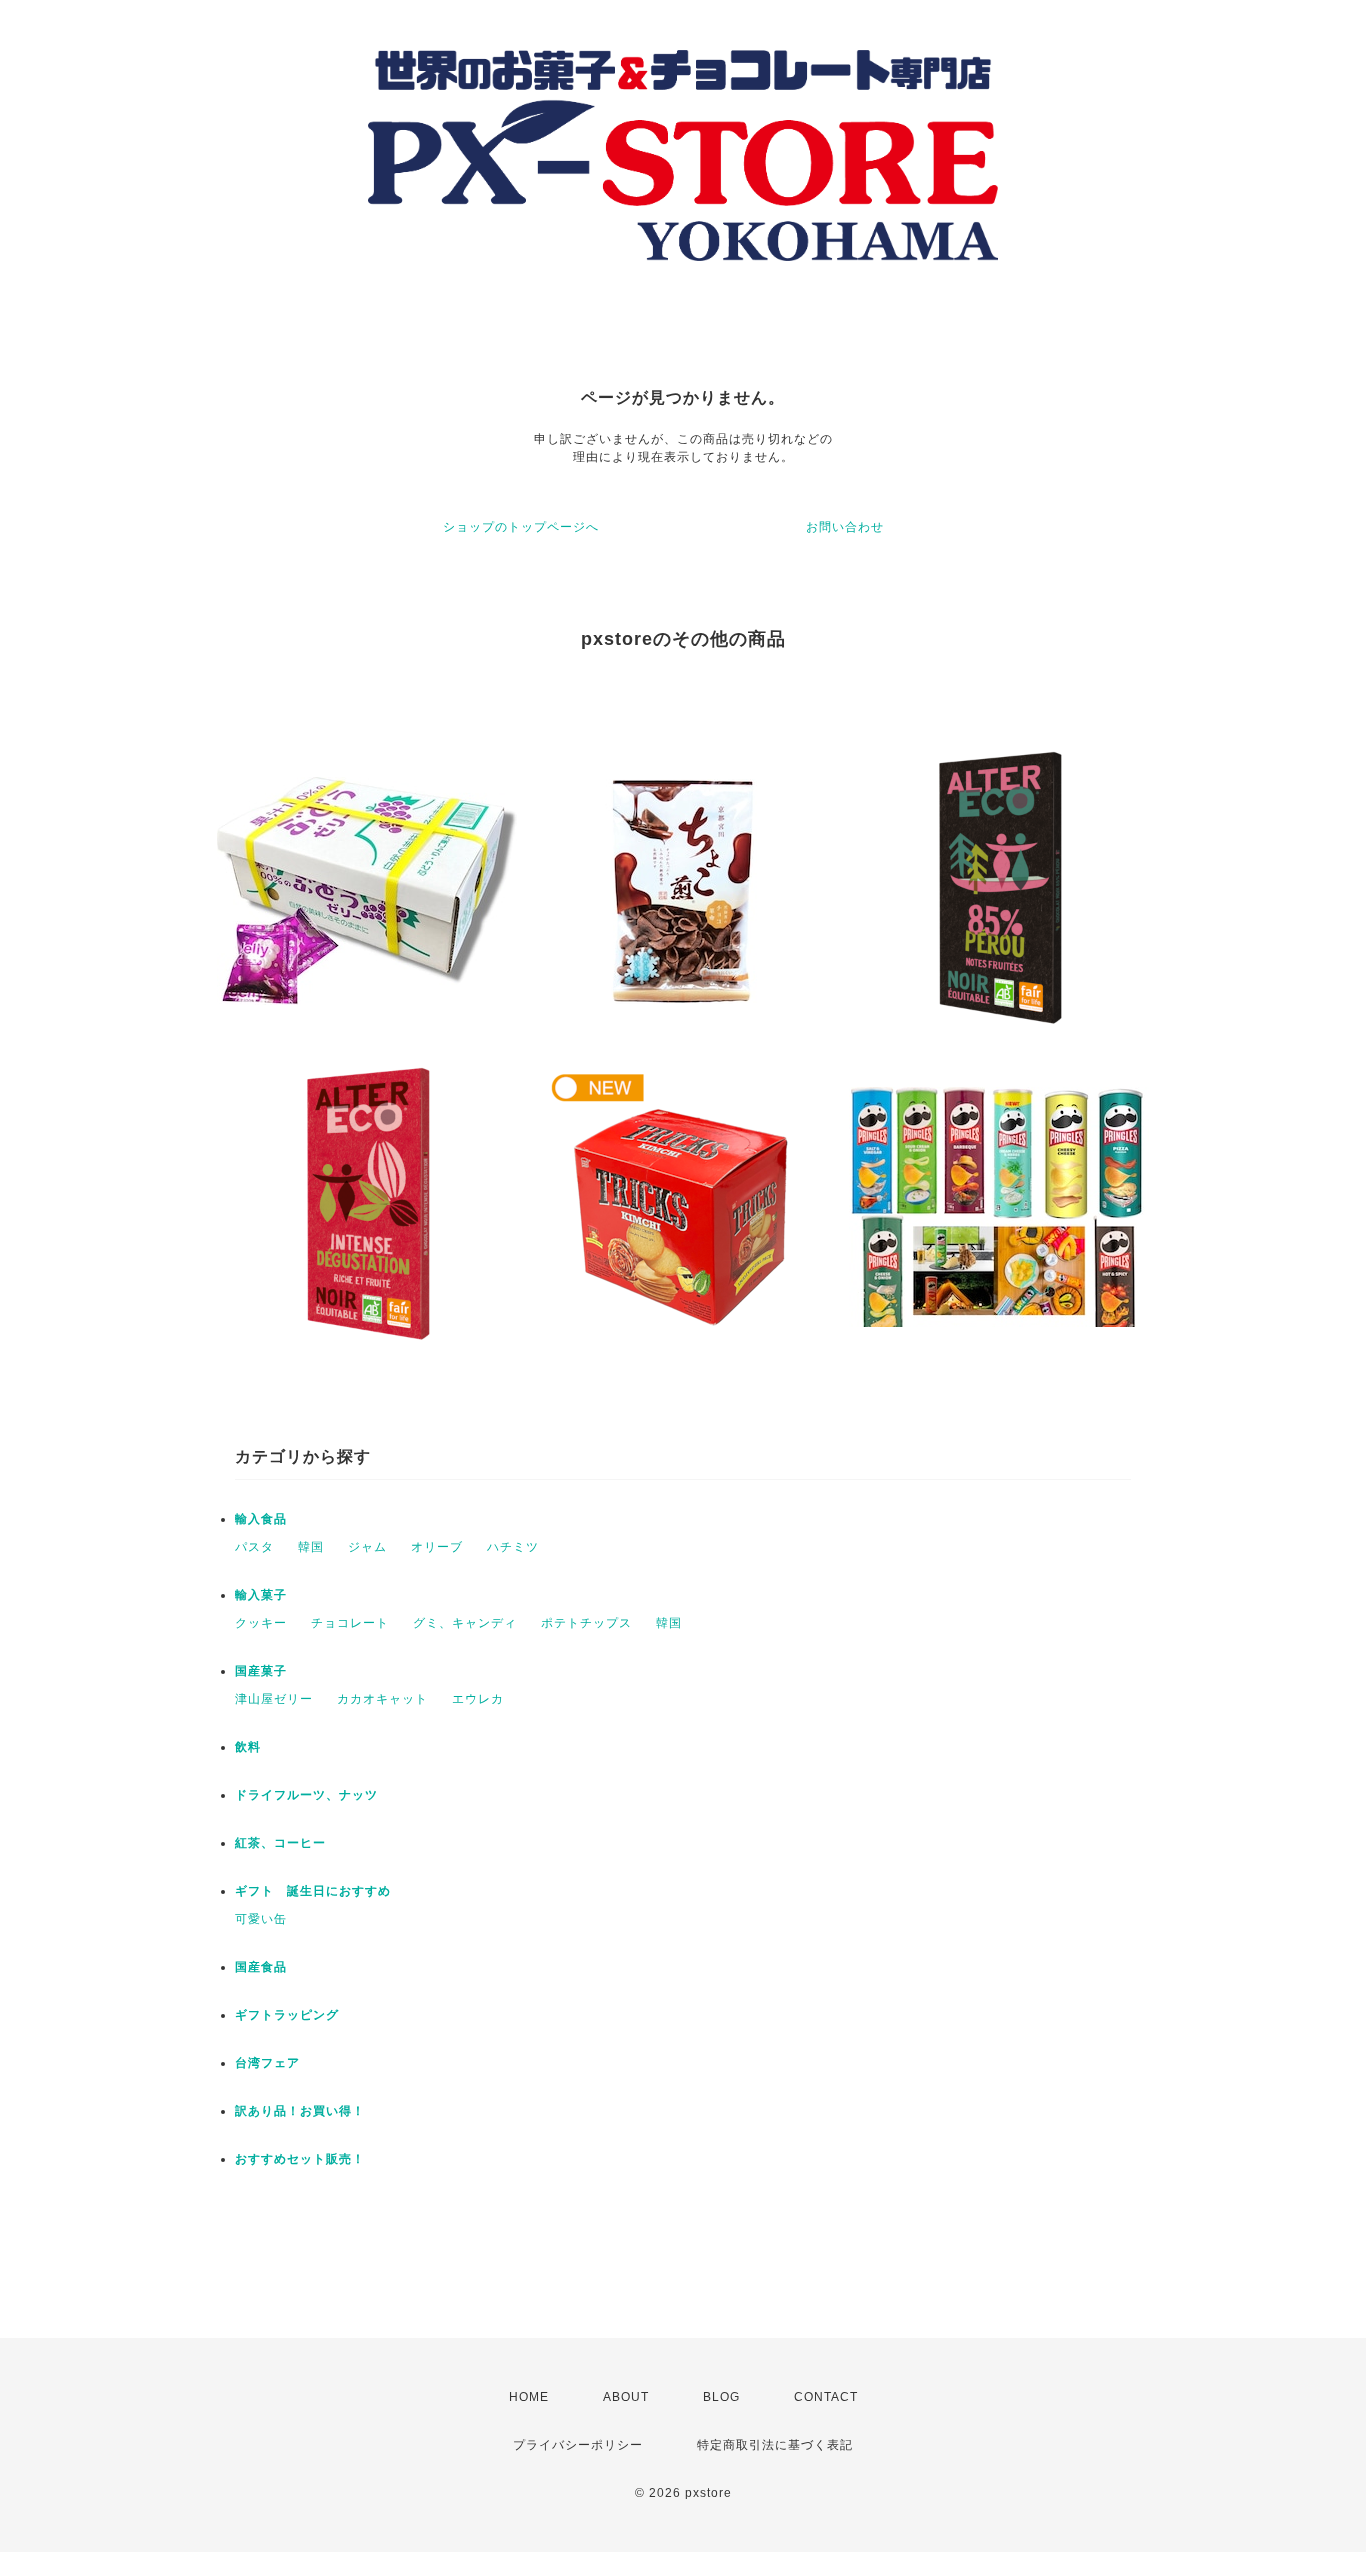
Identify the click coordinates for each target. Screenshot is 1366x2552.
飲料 (248, 1747)
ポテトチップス (586, 1623)
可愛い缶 (261, 1919)
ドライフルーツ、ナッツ (306, 1795)
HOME (529, 2397)
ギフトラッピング (287, 2015)
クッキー (261, 1623)
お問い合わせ (845, 527)
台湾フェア (267, 2063)
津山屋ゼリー (274, 1699)
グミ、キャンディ (465, 1623)
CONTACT (826, 2397)
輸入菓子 (261, 1595)
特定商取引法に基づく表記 (775, 2445)
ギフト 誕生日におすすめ (313, 1891)
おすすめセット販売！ (300, 2159)
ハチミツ (513, 1547)
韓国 (311, 1547)
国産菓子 (261, 1671)
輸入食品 (261, 1519)
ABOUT (626, 2397)
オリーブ (437, 1547)
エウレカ (478, 1699)
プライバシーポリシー (578, 2445)
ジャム (367, 1547)
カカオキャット (382, 1699)
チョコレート (350, 1623)
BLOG (721, 2397)
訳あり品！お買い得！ (300, 2111)
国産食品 (261, 1967)
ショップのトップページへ (521, 527)
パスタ (254, 1547)
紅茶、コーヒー (280, 1843)
